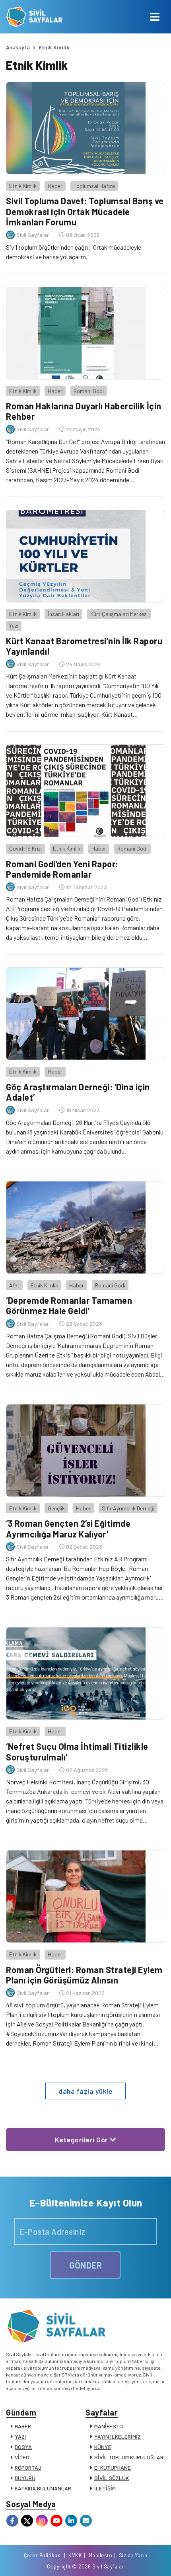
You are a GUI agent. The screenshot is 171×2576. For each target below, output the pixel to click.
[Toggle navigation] (155, 17)
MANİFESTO (109, 2426)
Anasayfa (18, 47)
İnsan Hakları (63, 614)
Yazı (14, 625)
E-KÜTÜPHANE (113, 2467)
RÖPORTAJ (28, 2467)
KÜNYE (103, 2447)
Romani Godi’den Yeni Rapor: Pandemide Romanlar (62, 869)
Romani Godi (89, 391)
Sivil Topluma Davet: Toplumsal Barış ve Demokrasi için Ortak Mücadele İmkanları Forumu (85, 211)
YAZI (20, 2436)
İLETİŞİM (105, 2488)
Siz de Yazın (133, 2555)
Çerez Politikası (43, 2555)
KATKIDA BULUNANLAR (43, 2488)
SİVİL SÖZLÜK (112, 2478)
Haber (55, 186)
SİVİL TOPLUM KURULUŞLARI (129, 2457)
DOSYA (23, 2447)
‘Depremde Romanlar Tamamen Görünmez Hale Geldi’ (69, 1305)
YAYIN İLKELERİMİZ (118, 2436)
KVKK (75, 2555)
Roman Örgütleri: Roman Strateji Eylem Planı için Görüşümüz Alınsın (84, 1975)
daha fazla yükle (85, 2091)
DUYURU (25, 2478)
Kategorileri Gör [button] (83, 2140)
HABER (23, 2426)
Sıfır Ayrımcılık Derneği (128, 1508)
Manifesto (101, 2555)
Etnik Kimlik (23, 186)
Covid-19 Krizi (25, 848)
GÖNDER (85, 2265)
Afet (14, 1285)
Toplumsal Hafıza (94, 186)
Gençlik (56, 1508)
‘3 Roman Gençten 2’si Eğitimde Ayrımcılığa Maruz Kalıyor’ (68, 1528)
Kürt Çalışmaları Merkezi (119, 614)
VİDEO (22, 2457)
